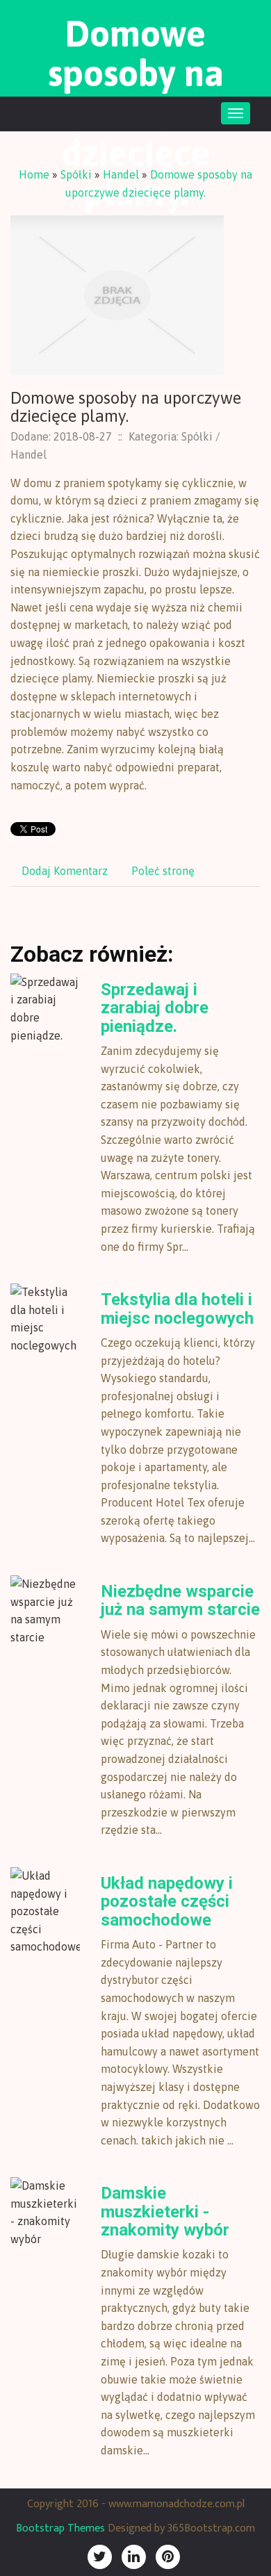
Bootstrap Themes (60, 2528)
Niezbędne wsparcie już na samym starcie (180, 1600)
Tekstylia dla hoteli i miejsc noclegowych (177, 1308)
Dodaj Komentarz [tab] (65, 871)
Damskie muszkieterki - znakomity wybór (165, 2212)
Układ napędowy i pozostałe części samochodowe (167, 1902)
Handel (121, 174)
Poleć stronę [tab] (163, 871)
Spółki (76, 174)
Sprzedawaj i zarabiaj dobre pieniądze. (155, 1008)
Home (34, 174)
